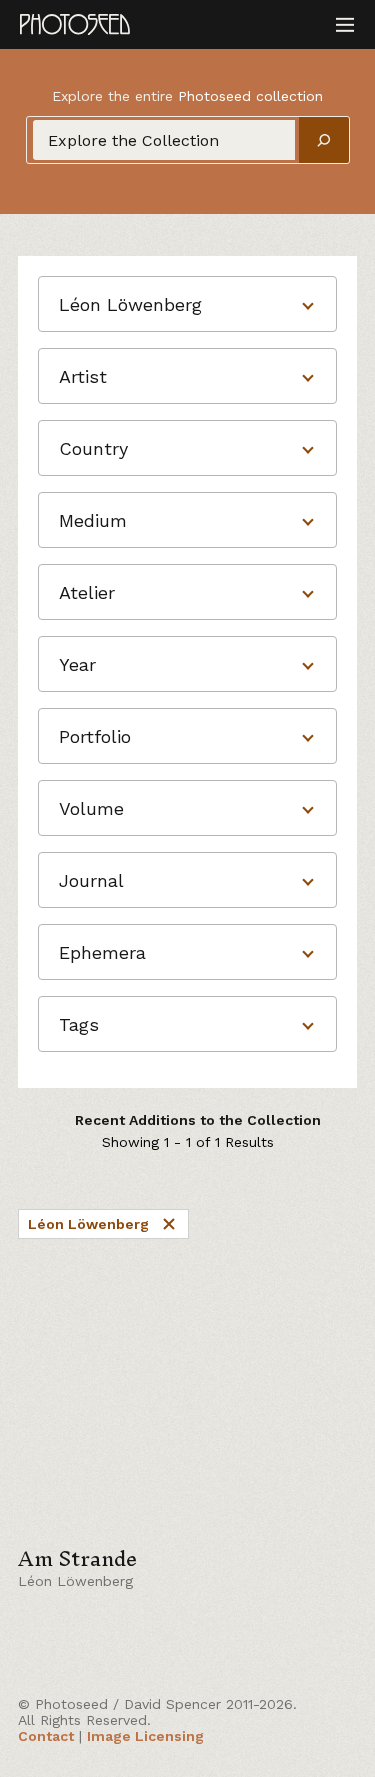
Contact (46, 1736)
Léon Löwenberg (88, 1224)
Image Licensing (145, 1736)
